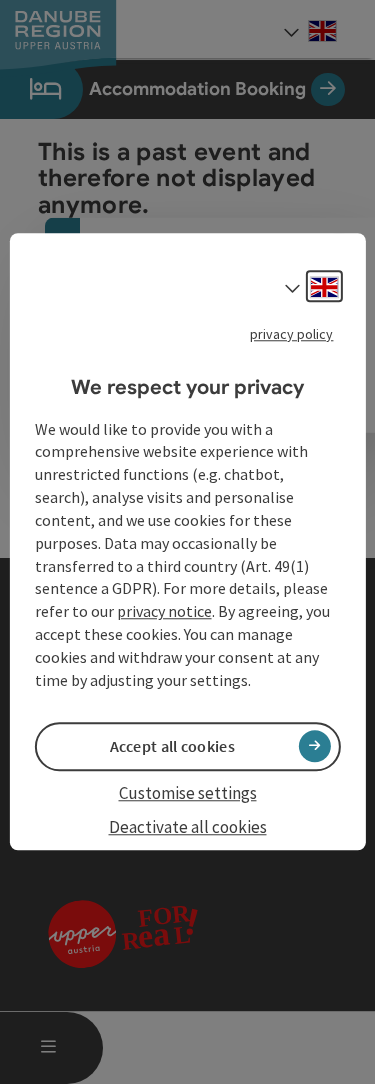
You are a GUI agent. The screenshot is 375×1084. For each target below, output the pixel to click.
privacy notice (164, 612)
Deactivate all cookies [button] (188, 827)
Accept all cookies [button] (172, 746)
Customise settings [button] (188, 793)
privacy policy (291, 334)
